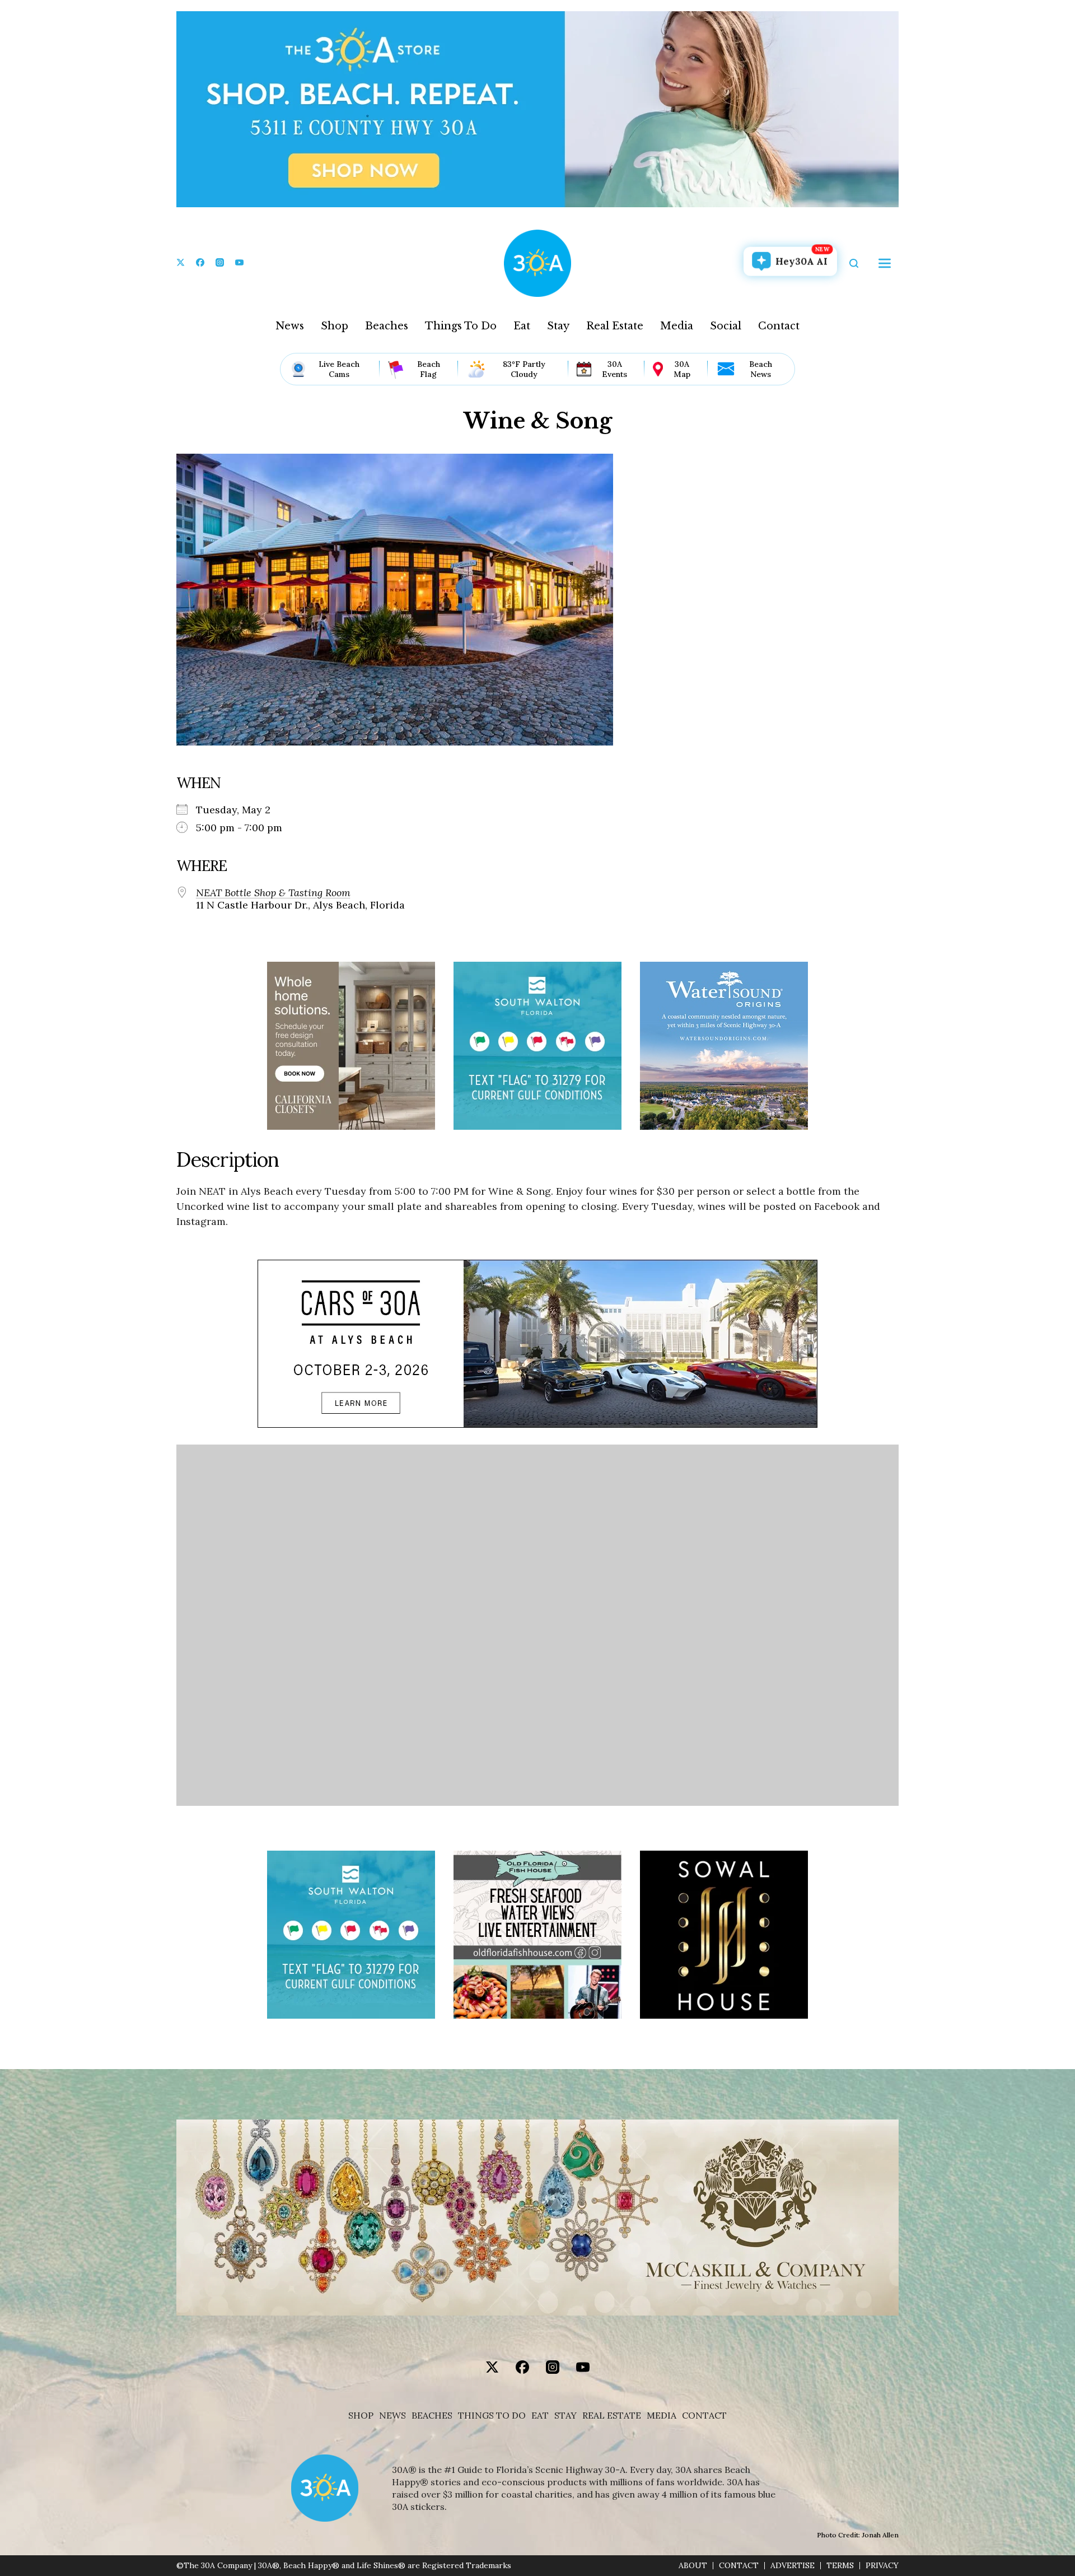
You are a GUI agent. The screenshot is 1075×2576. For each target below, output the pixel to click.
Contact (779, 326)
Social (726, 326)
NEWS (392, 2416)
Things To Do (461, 326)
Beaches (387, 326)
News (290, 326)
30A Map (682, 369)
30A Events (614, 369)
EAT (540, 2416)
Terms (840, 2566)
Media (677, 326)
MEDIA (662, 2416)
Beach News (761, 369)
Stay (558, 326)
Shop (335, 326)
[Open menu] (885, 263)
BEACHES (432, 2416)
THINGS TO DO (492, 2416)
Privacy (882, 2566)
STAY (565, 2416)
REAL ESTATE (612, 2416)
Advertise (793, 2566)
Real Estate (615, 326)
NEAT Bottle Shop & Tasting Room (273, 893)
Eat (522, 326)
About (693, 2566)
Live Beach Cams (339, 369)
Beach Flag (429, 369)
